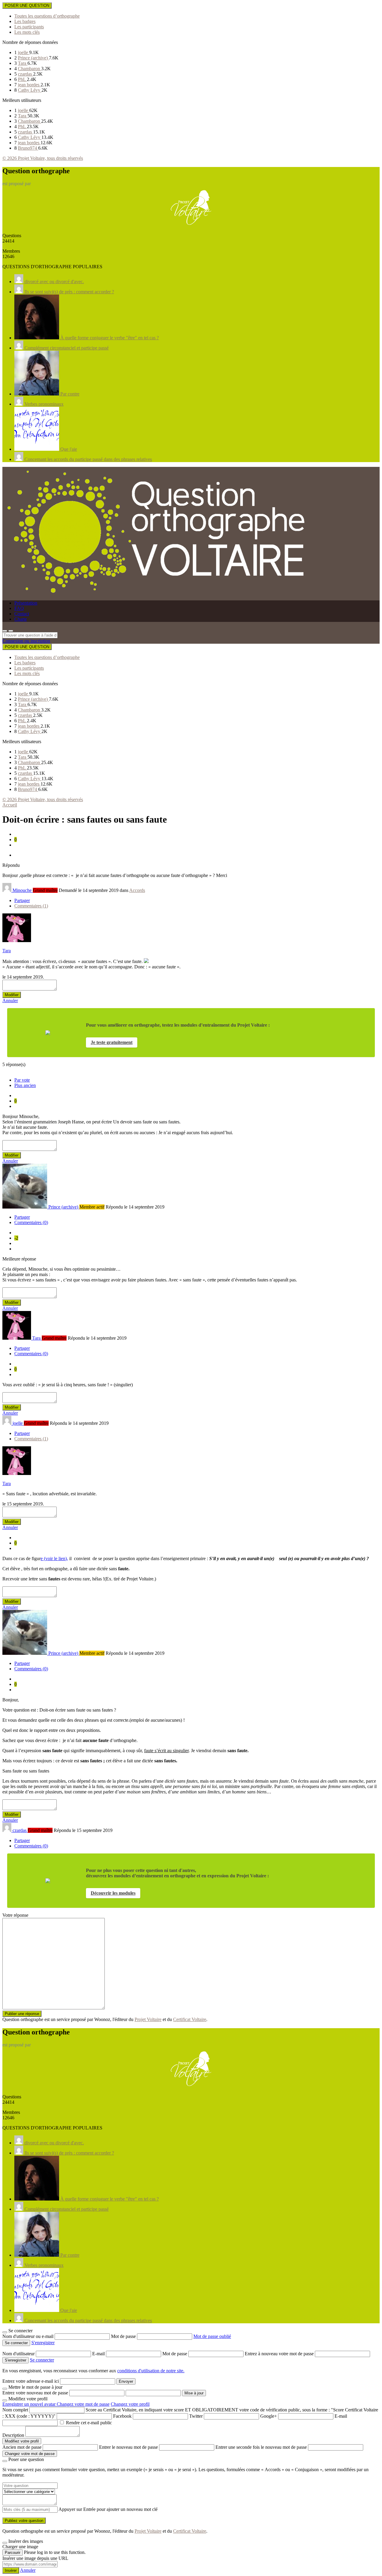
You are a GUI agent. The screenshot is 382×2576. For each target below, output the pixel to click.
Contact (22, 614)
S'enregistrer (43, 2343)
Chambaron (30, 69)
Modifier (12, 995)
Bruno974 (28, 148)
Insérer (11, 2570)
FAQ (19, 608)
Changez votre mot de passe (83, 2404)
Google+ (269, 2416)
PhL (22, 79)
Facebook (122, 2416)
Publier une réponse (22, 2014)
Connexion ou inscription (26, 641)
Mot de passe (124, 2336)
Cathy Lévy (30, 90)
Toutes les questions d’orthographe (47, 16)
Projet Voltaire (148, 2019)
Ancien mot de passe (22, 2447)
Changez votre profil (130, 2404)
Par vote (22, 1080)
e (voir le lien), (54, 1558)
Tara (23, 63)
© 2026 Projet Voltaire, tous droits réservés (43, 158)
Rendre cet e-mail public (89, 2423)
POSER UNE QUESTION (27, 6)
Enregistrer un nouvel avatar (30, 2404)
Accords (137, 890)
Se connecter (42, 2360)
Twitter (196, 2416)
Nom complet (15, 2410)
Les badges (25, 21)
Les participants (29, 27)
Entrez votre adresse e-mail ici (31, 2381)
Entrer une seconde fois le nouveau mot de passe (261, 2447)
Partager (22, 900)
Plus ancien (25, 1085)
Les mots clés (27, 32)
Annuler (10, 1000)
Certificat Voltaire (190, 2019)
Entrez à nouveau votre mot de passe (280, 2354)
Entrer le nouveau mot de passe (128, 2447)
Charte (21, 619)
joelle (24, 52)
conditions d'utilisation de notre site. (151, 2371)
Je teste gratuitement (112, 1042)
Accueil (10, 805)
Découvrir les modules (113, 1893)
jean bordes (29, 85)
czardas (26, 74)
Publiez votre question (24, 2521)
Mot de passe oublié (212, 2336)
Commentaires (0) (31, 1222)
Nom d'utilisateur (19, 2354)
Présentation (26, 603)
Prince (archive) (33, 58)
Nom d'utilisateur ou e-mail (29, 2336)
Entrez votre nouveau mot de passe (35, 2393)
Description (13, 2435)
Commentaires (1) (31, 906)
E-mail (99, 2354)
